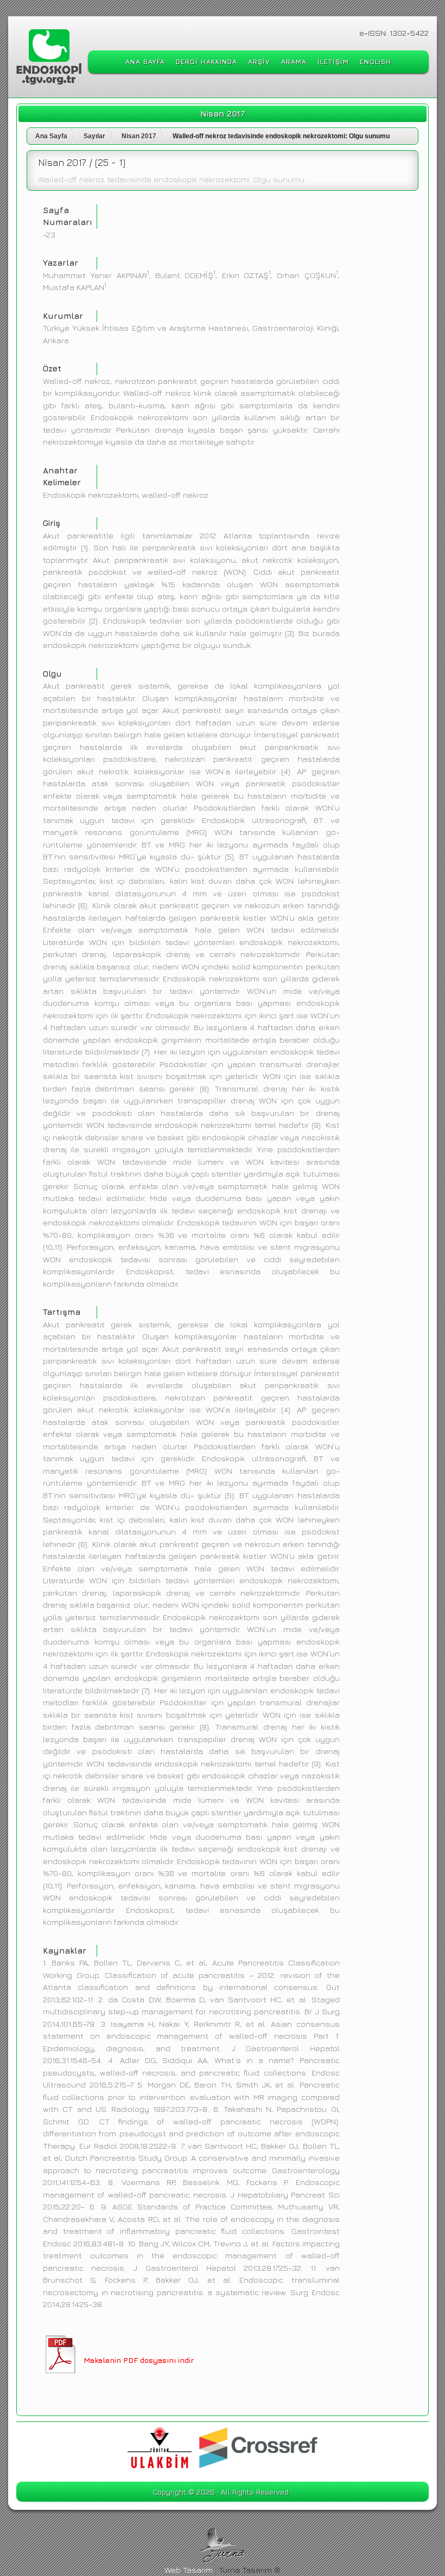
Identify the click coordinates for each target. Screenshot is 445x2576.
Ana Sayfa (51, 136)
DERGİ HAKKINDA (206, 62)
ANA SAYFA (145, 62)
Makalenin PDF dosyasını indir (139, 2360)
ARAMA (294, 62)
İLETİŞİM (333, 62)
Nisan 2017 (139, 136)
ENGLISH (376, 62)
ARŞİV (259, 62)
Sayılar (94, 136)
